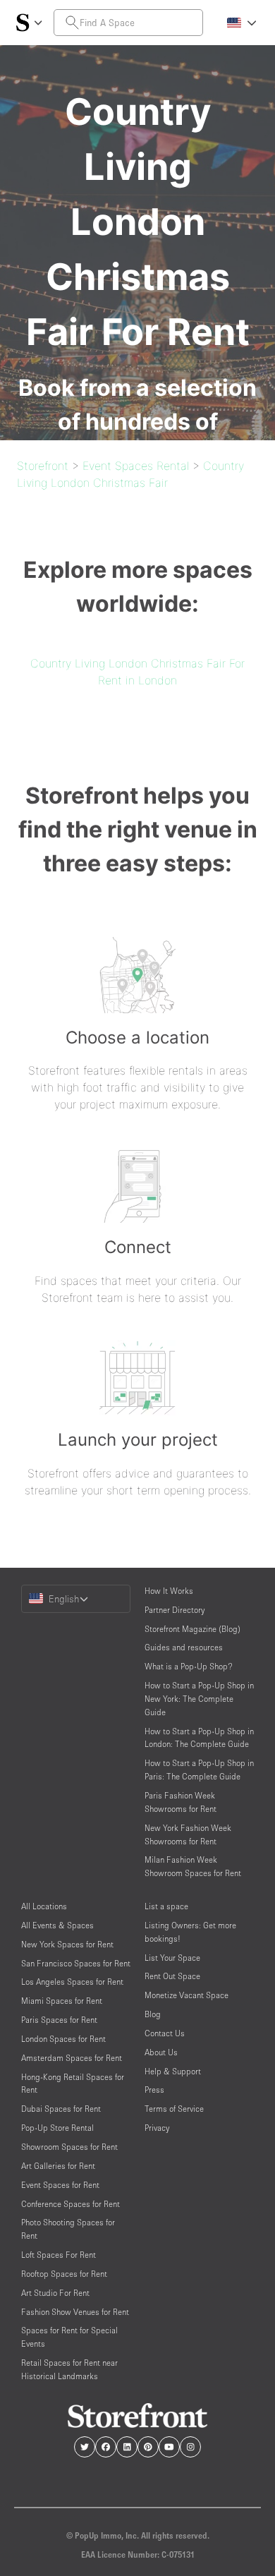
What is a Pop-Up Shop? (189, 1666)
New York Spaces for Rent (67, 1944)
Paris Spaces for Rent (59, 2020)
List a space (166, 1906)
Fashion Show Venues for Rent (75, 2312)
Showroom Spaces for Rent (69, 2147)
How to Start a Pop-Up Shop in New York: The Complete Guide (199, 1699)
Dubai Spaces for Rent (61, 2109)
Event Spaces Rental (136, 466)
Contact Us (165, 2033)
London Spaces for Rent (63, 2039)
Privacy (157, 2128)
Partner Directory (175, 1610)
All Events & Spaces (57, 1925)
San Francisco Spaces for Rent (76, 1963)
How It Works (169, 1591)
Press (154, 2090)
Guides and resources (184, 1647)
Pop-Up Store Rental (57, 2128)
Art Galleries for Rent (58, 2166)
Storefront (43, 466)
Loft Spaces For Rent (59, 2255)
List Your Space (172, 1958)
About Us (161, 2052)
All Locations (44, 1906)
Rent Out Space (172, 1976)
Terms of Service (174, 2109)
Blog (153, 2014)
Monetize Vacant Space (187, 1995)
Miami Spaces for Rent (62, 2001)
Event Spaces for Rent (60, 2185)
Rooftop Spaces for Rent (64, 2274)
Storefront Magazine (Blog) (192, 1629)
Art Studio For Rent (55, 2293)
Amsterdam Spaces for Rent (72, 2058)
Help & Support (173, 2071)
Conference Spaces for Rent (71, 2204)
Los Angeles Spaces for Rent (72, 1982)
